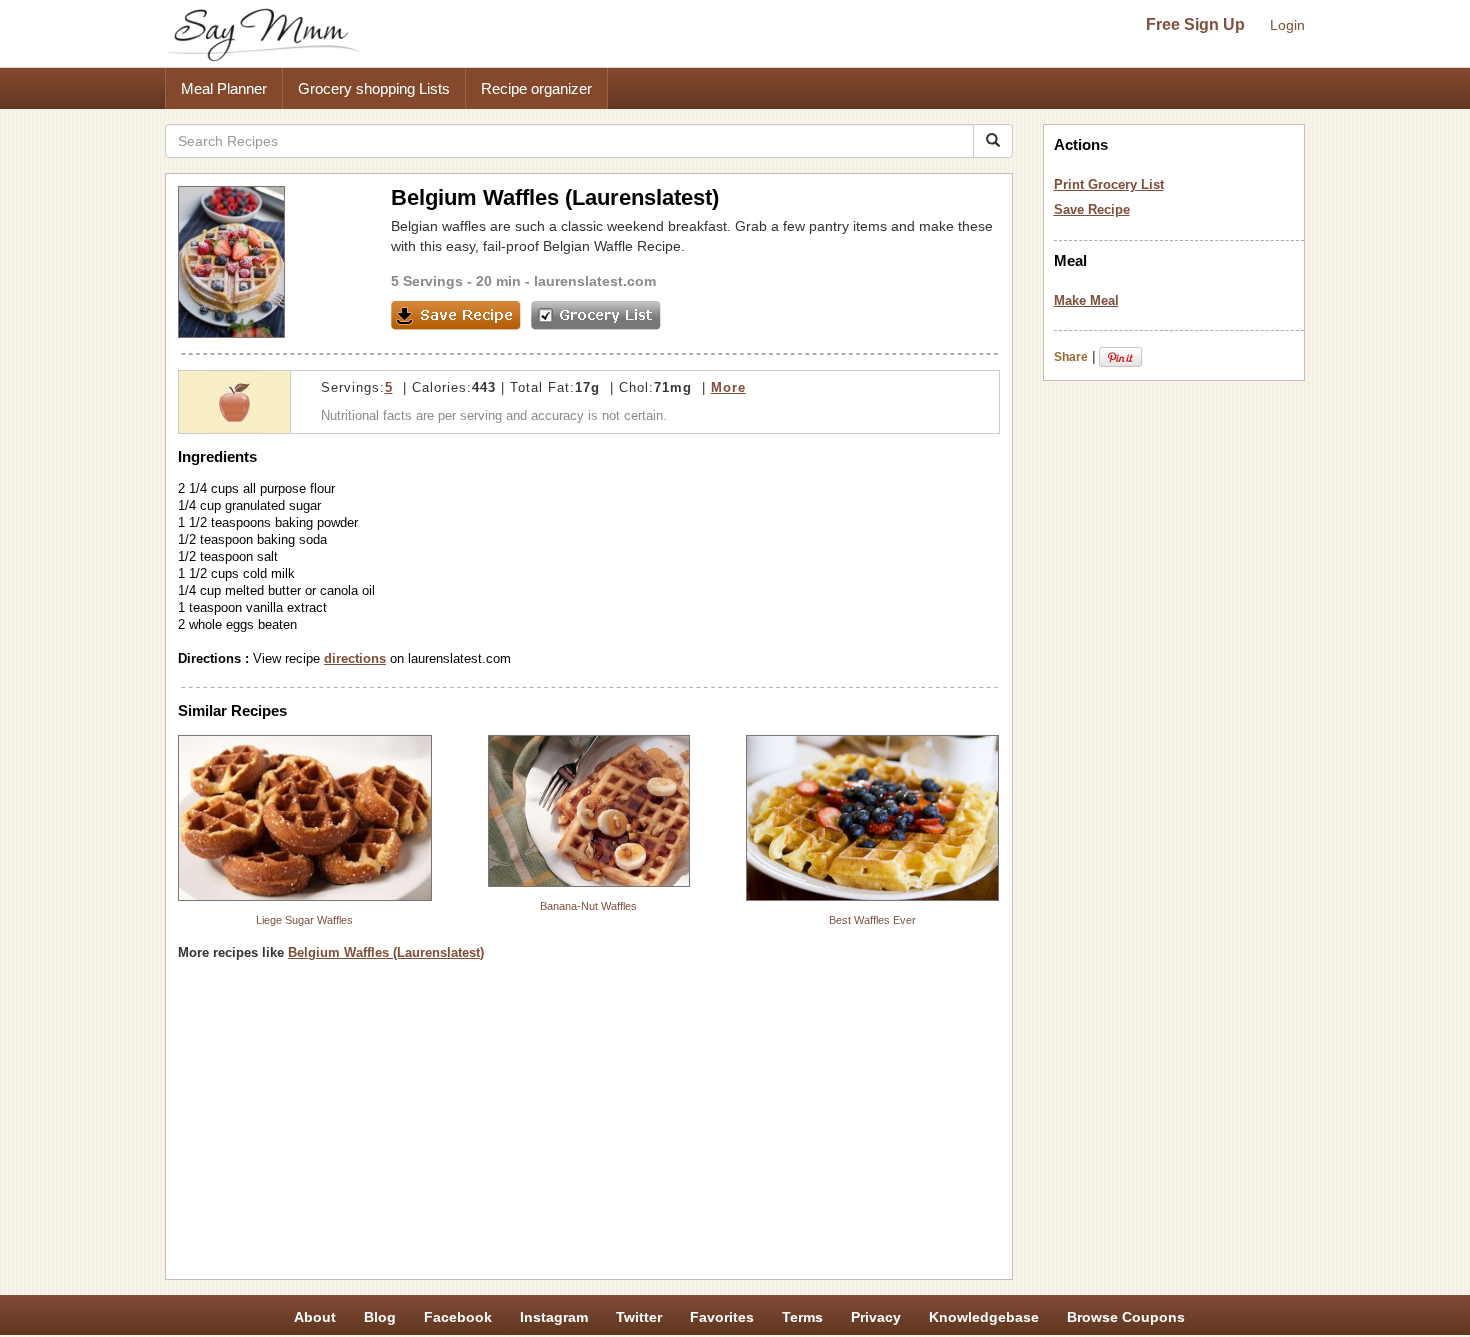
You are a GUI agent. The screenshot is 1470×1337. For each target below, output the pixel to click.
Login (1287, 25)
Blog (380, 1317)
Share (1071, 357)
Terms (802, 1317)
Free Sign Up (1195, 24)
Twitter (639, 1317)
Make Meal (1086, 300)
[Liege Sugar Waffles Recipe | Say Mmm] (305, 818)
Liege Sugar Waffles (304, 920)
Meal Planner (224, 88)
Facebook (458, 1317)
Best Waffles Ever (872, 920)
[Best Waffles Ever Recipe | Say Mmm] (873, 818)
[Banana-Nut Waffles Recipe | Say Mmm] (589, 811)
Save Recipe (1092, 209)
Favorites (722, 1317)
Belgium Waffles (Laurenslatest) (386, 952)
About (315, 1317)
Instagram (554, 1317)
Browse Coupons (1126, 1317)
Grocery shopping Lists (374, 88)
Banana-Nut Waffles (588, 906)
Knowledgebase (984, 1317)
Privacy (876, 1317)
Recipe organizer (536, 88)
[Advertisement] (589, 1127)
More (728, 387)
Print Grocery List (1109, 184)
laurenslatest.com (595, 281)
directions (355, 658)
